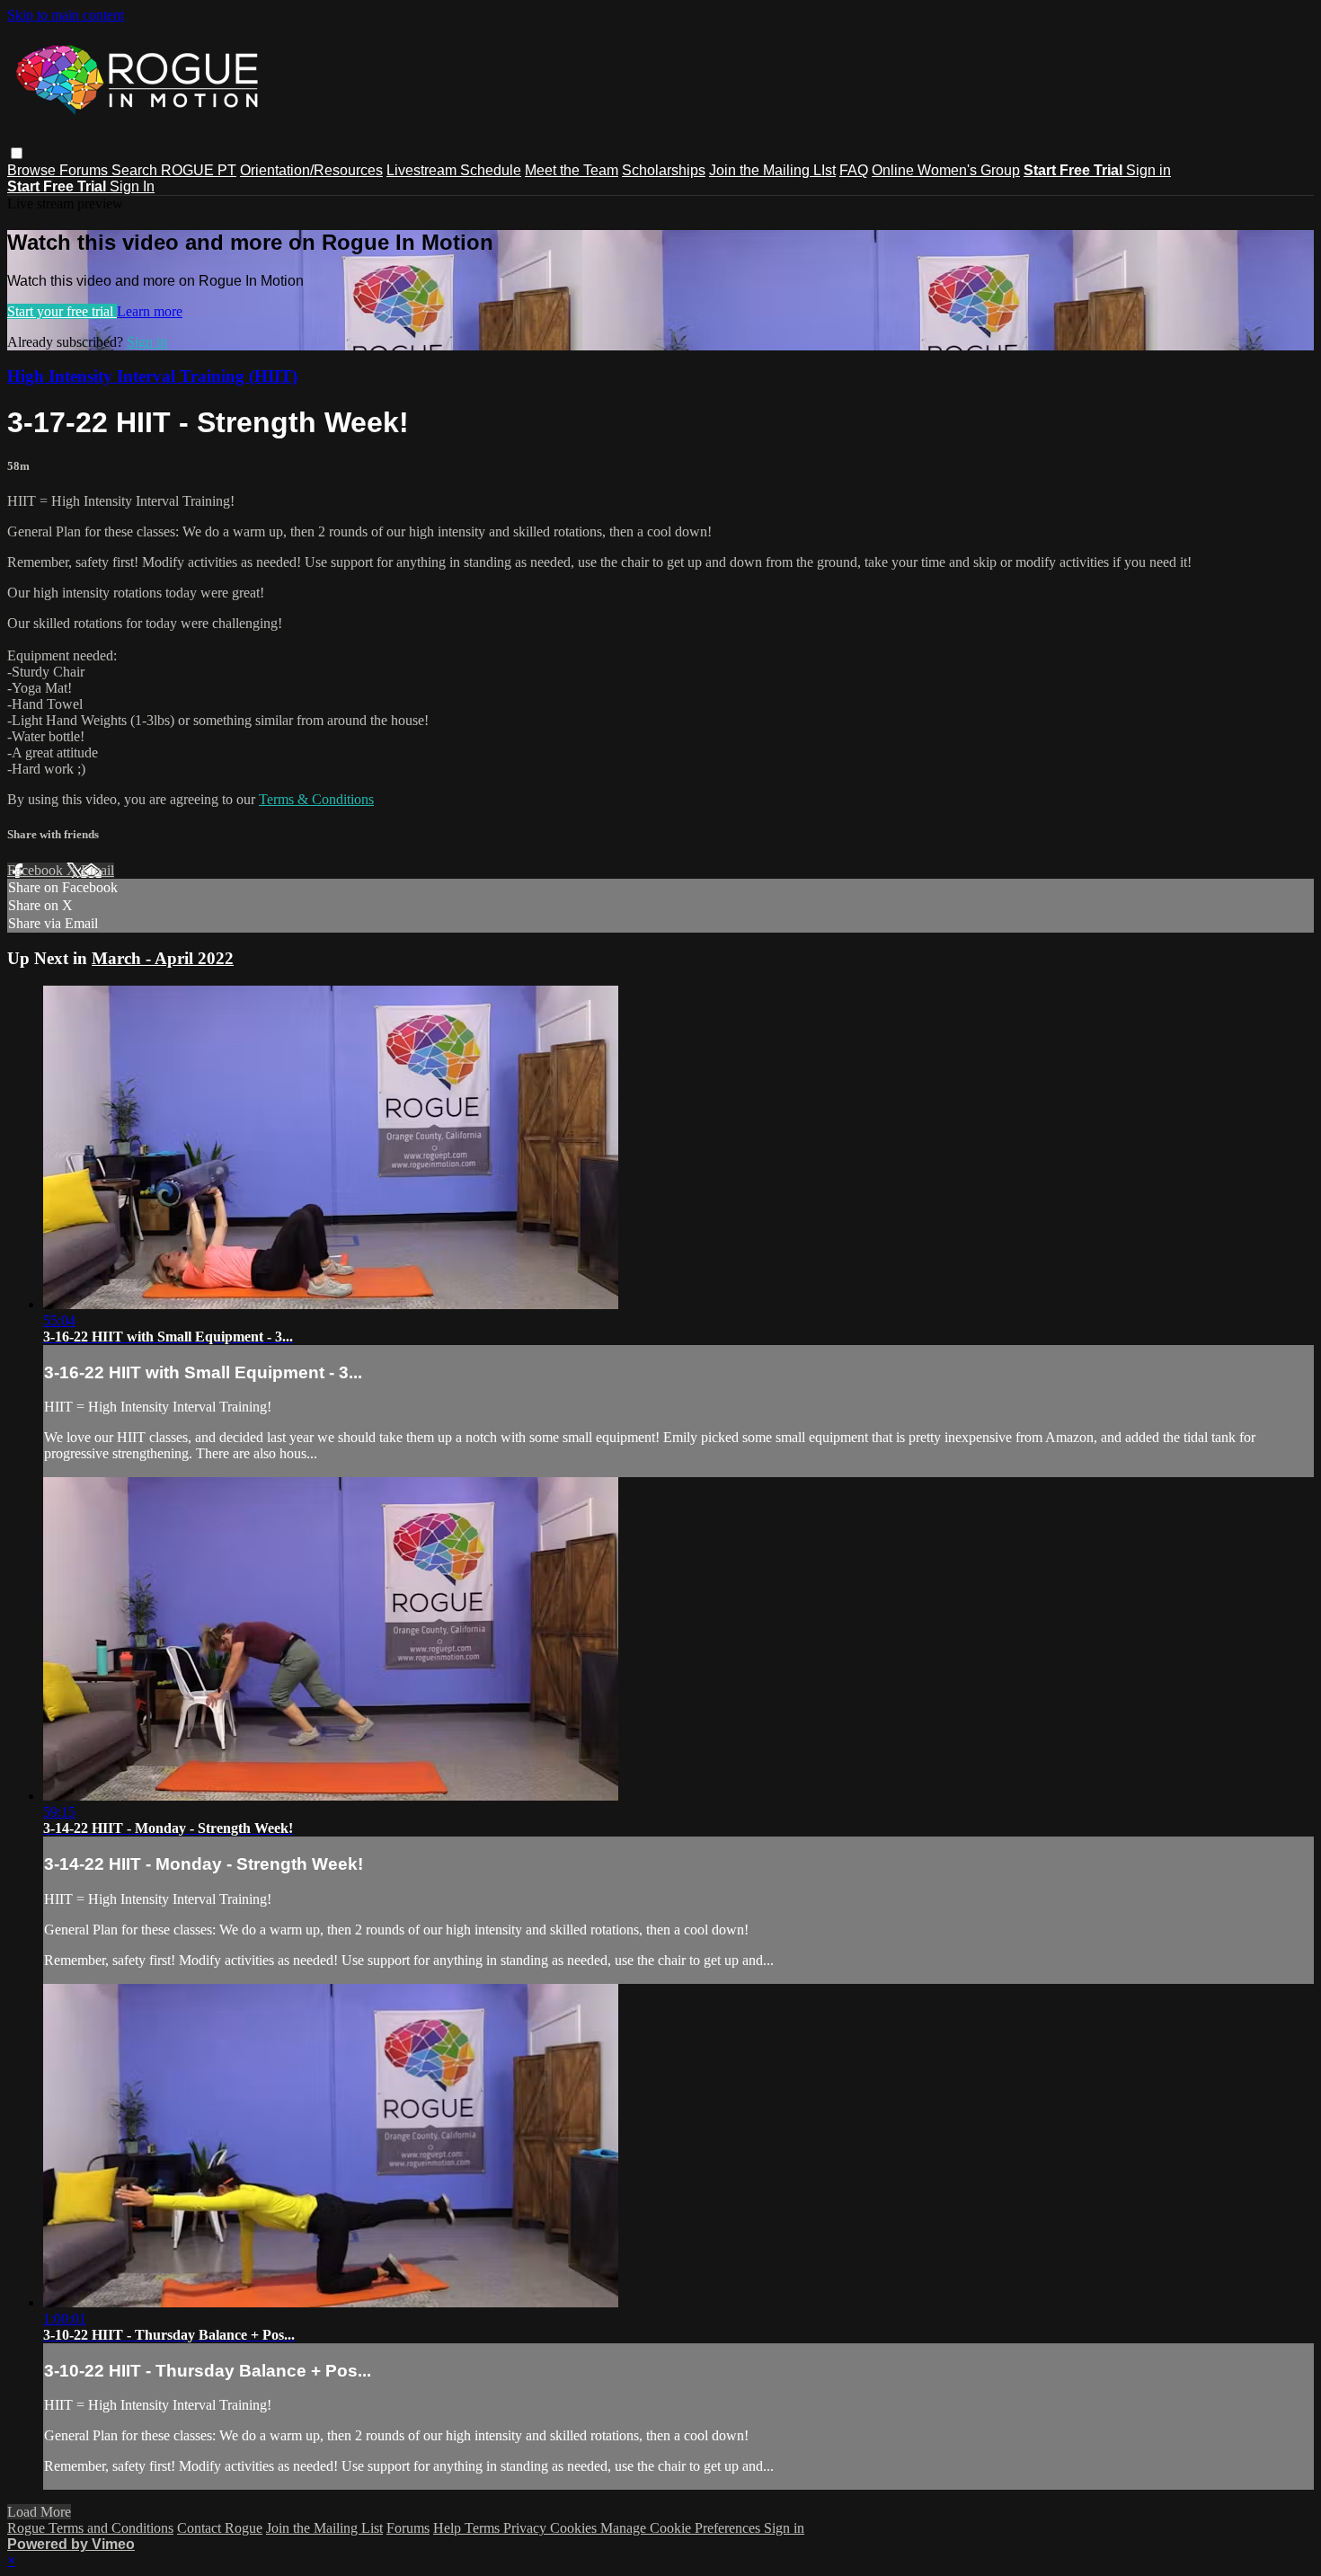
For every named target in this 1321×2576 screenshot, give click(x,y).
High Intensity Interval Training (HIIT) (152, 376)
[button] (17, 153)
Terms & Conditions (316, 799)
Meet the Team (572, 170)
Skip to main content (66, 15)
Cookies (575, 2528)
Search (136, 170)
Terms (484, 2528)
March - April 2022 (163, 958)
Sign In (132, 186)
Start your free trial (62, 311)
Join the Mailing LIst (772, 170)
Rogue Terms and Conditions (90, 2528)
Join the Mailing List (324, 2528)
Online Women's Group (946, 170)
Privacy (527, 2528)
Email (98, 870)
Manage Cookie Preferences (682, 2528)
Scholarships (664, 170)
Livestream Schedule (454, 170)
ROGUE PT (199, 170)
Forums (85, 170)
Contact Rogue (220, 2528)
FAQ (854, 170)
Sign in (1148, 170)
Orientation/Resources (311, 170)
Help (449, 2528)
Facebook (37, 870)
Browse (33, 170)
